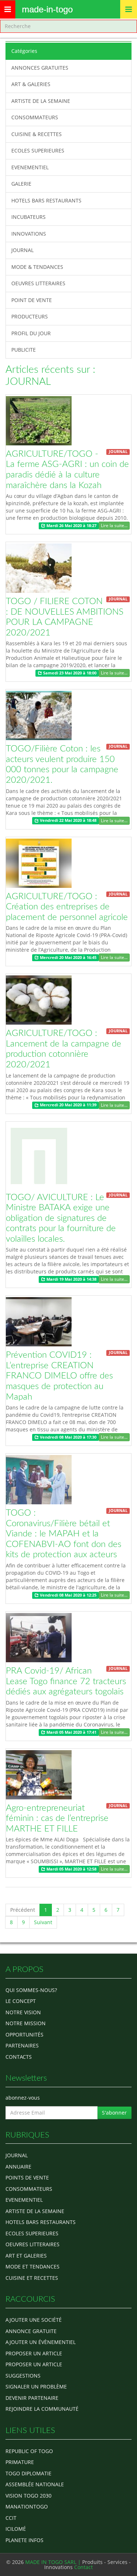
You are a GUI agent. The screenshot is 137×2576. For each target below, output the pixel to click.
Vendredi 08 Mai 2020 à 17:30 (68, 1437)
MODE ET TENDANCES (33, 2266)
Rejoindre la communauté (42, 2409)
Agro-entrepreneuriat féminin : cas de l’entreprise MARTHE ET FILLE (57, 1819)
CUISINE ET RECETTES (32, 2278)
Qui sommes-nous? (31, 1990)
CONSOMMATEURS (35, 117)
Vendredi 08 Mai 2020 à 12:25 (68, 1595)
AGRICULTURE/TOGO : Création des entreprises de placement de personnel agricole (67, 907)
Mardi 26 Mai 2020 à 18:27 (71, 526)
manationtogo (27, 2507)
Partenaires (22, 2045)
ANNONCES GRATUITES (40, 68)
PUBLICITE (24, 350)
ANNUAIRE (18, 2167)
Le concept (21, 2001)
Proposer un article (34, 2353)
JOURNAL (22, 250)
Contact (83, 2567)
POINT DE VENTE (32, 300)
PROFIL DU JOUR (31, 333)
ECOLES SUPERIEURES (38, 150)
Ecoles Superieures (32, 2233)
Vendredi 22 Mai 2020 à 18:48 (68, 821)
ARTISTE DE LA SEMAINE (41, 101)
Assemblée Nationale (35, 2484)
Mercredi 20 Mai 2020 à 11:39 (68, 1105)
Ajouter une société (34, 2320)
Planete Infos (24, 2540)
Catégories (24, 51)
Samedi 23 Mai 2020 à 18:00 (69, 673)
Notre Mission (26, 2023)
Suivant (43, 1922)
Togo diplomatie (28, 2473)
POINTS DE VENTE (27, 2177)
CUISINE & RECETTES (37, 134)
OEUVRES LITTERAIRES (38, 283)
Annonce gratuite (31, 2331)
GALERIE (21, 184)
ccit (11, 2518)
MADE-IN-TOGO (47, 9)
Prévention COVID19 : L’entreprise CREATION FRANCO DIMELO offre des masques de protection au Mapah (59, 1376)
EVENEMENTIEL (30, 167)
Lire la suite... (114, 525)
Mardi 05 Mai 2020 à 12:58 (71, 1869)
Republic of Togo (29, 2451)
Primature (20, 2462)
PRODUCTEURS (30, 316)
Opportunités (24, 2035)
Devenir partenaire (32, 2398)
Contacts (19, 2057)
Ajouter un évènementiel (41, 2342)
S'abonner (114, 2113)
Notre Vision (23, 2012)
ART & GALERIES (31, 84)
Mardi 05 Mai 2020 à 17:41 (71, 1732)
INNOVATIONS (29, 234)
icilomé (16, 2529)
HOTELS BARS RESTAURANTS (46, 200)
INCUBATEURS (28, 217)
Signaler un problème (36, 2387)
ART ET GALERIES (26, 2256)
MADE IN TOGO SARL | (54, 2562)
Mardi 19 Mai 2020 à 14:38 (71, 1279)
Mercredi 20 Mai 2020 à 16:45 (68, 958)
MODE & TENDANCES (37, 267)
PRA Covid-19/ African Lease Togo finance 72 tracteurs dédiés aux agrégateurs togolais (66, 1681)
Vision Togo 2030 (28, 2496)
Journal (17, 2155)
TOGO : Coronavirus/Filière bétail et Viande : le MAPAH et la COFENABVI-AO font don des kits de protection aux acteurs (64, 1534)
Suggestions (23, 2376)
